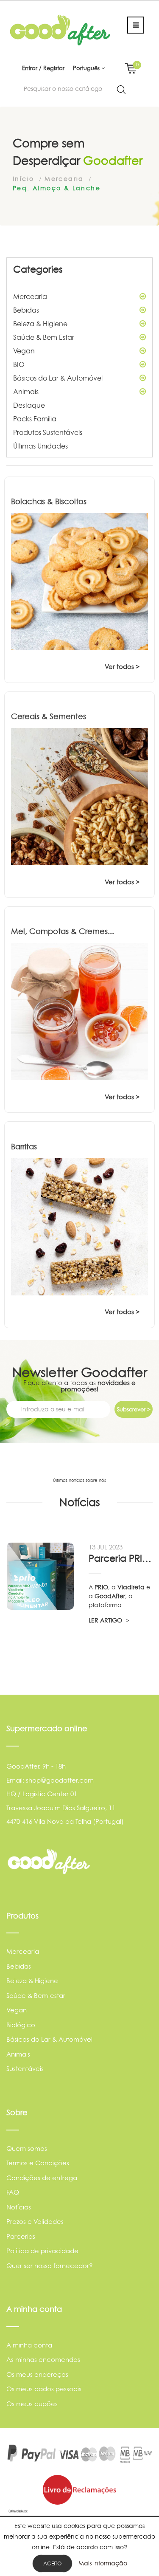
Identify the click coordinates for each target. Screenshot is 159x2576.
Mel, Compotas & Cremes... (63, 931)
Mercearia (30, 296)
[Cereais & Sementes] (79, 797)
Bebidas (26, 310)
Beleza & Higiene (40, 324)
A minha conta (29, 2345)
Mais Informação (103, 2563)
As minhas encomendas (43, 2360)
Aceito (52, 2563)
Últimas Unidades (40, 446)
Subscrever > (134, 1409)
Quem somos (27, 2149)
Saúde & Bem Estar (44, 337)
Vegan (24, 351)
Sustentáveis (25, 2069)
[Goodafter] (60, 30)
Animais (26, 392)
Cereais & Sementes (49, 716)
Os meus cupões (32, 2404)
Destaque (29, 405)
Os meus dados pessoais (44, 2389)
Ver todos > (122, 667)
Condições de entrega (42, 2178)
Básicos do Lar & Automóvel (58, 378)
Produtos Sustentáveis (48, 432)
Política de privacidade (42, 2251)
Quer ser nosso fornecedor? (50, 2266)
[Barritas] (79, 1227)
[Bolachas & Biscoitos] (79, 582)
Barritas (24, 1147)
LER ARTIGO (106, 1620)
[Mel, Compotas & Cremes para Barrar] (79, 1011)
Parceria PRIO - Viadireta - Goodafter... (120, 1558)
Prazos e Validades (35, 2222)
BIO (19, 364)
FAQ (13, 2192)
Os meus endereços (37, 2374)
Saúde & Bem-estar (36, 1996)
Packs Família (35, 419)
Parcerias (21, 2236)
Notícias (19, 2207)
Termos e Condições (38, 2163)
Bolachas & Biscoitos (49, 501)
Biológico (21, 2025)
